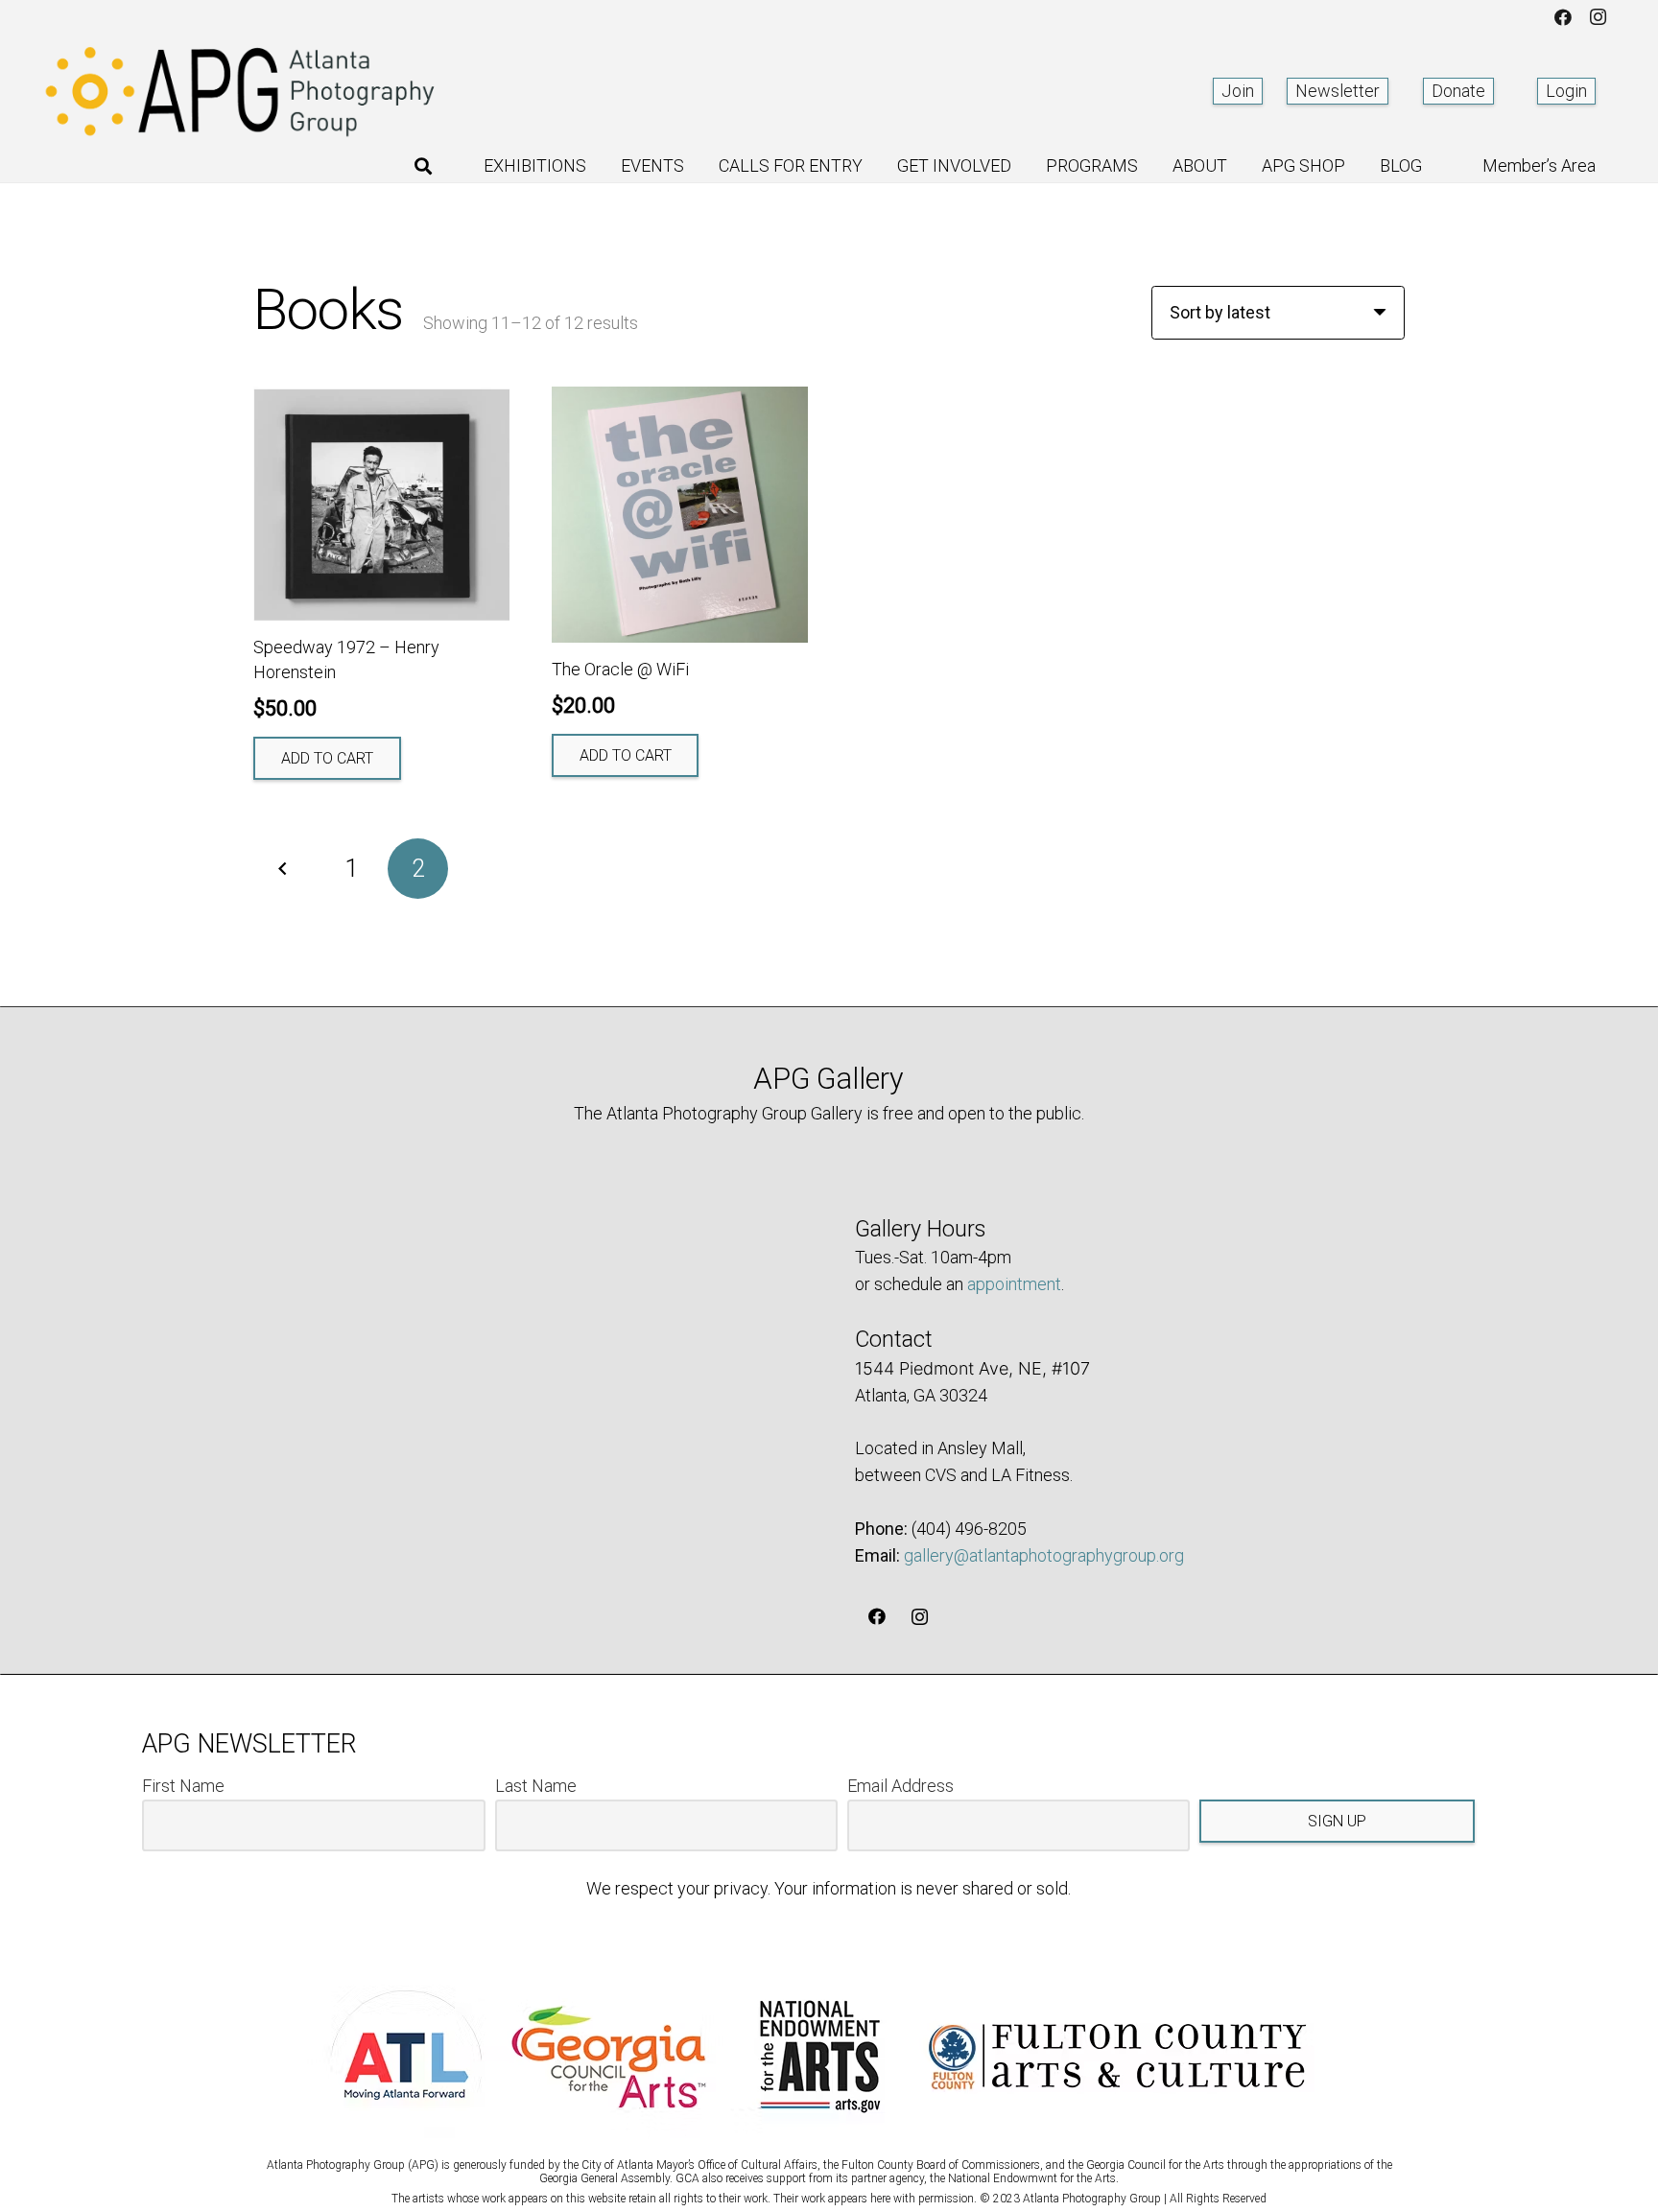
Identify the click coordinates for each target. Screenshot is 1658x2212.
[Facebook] (1563, 17)
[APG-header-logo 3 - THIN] (241, 91)
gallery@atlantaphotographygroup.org (1044, 1555)
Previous (284, 869)
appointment (1014, 1284)
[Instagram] (1598, 17)
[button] (423, 166)
